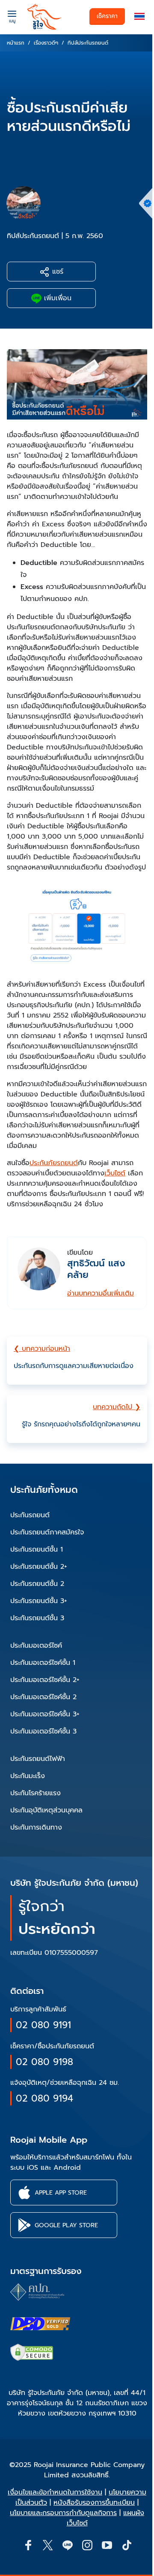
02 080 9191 (43, 2025)
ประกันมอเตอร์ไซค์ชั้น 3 (43, 1731)
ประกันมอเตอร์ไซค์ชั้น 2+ (45, 1680)
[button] (139, 17)
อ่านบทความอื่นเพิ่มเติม (101, 1293)
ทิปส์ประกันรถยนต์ (33, 236)
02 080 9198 (44, 2062)
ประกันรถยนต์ (30, 1515)
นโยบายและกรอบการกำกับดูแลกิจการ (63, 2513)
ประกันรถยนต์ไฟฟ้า (38, 1759)
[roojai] (44, 17)
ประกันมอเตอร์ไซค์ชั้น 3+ (45, 1714)
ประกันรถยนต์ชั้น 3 (37, 1618)
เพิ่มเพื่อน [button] (56, 298)
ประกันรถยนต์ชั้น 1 (37, 1549)
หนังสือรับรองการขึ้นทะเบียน (94, 2503)
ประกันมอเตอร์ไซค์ (36, 1646)
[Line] (67, 2545)
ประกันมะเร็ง (28, 1776)
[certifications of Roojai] (40, 2324)
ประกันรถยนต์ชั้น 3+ (39, 1601)
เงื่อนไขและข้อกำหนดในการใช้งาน (55, 2492)
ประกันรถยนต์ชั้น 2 (37, 1584)
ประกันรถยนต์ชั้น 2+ (39, 1567)
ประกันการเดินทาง (36, 1827)
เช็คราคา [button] (107, 16)
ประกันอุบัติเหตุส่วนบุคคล (46, 1810)
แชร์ (56, 272)
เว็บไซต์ (115, 1173)
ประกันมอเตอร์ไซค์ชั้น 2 (43, 1697)
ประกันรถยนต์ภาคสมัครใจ (47, 1532)
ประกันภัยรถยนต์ (54, 1163)
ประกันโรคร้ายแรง (36, 1793)
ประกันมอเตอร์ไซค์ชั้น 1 (43, 1663)
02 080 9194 (44, 2098)
